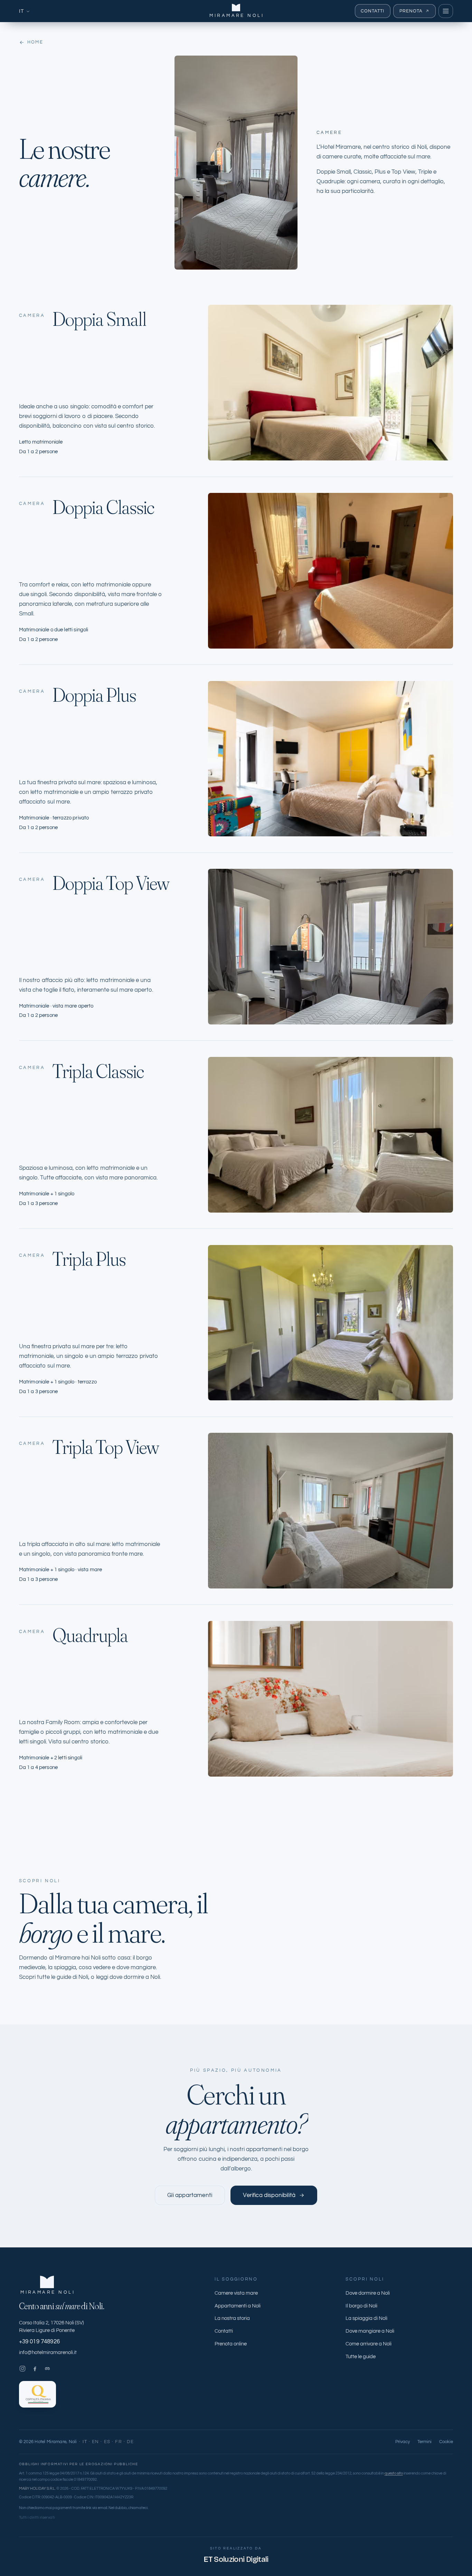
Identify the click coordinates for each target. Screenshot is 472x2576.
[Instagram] (22, 2369)
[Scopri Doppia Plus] (331, 759)
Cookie (446, 2442)
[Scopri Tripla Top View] (331, 1511)
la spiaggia (62, 1967)
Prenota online (231, 2344)
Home (35, 42)
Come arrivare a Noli (369, 2344)
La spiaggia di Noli (366, 2318)
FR (119, 2442)
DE (130, 2442)
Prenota (411, 11)
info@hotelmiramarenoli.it (48, 2353)
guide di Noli (72, 1977)
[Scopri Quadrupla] (331, 1699)
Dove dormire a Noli (368, 2293)
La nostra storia (232, 2318)
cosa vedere (95, 1967)
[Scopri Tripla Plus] (331, 1323)
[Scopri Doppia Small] (331, 383)
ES (107, 2442)
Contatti (372, 11)
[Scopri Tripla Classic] (331, 1135)
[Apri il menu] (446, 11)
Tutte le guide (361, 2357)
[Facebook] (35, 2369)
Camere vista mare (236, 2293)
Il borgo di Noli (361, 2306)
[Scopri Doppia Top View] (331, 947)
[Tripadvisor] (47, 2369)
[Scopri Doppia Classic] (331, 571)
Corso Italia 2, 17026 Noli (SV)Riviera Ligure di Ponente (51, 2327)
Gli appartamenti (190, 2195)
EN (96, 2442)
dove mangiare (136, 1967)
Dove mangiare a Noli (370, 2331)
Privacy (403, 2442)
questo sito (394, 2473)
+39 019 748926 (39, 2342)
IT (22, 11)
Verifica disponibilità (269, 2195)
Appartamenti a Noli (238, 2306)
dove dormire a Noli (135, 1977)
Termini (424, 2442)
